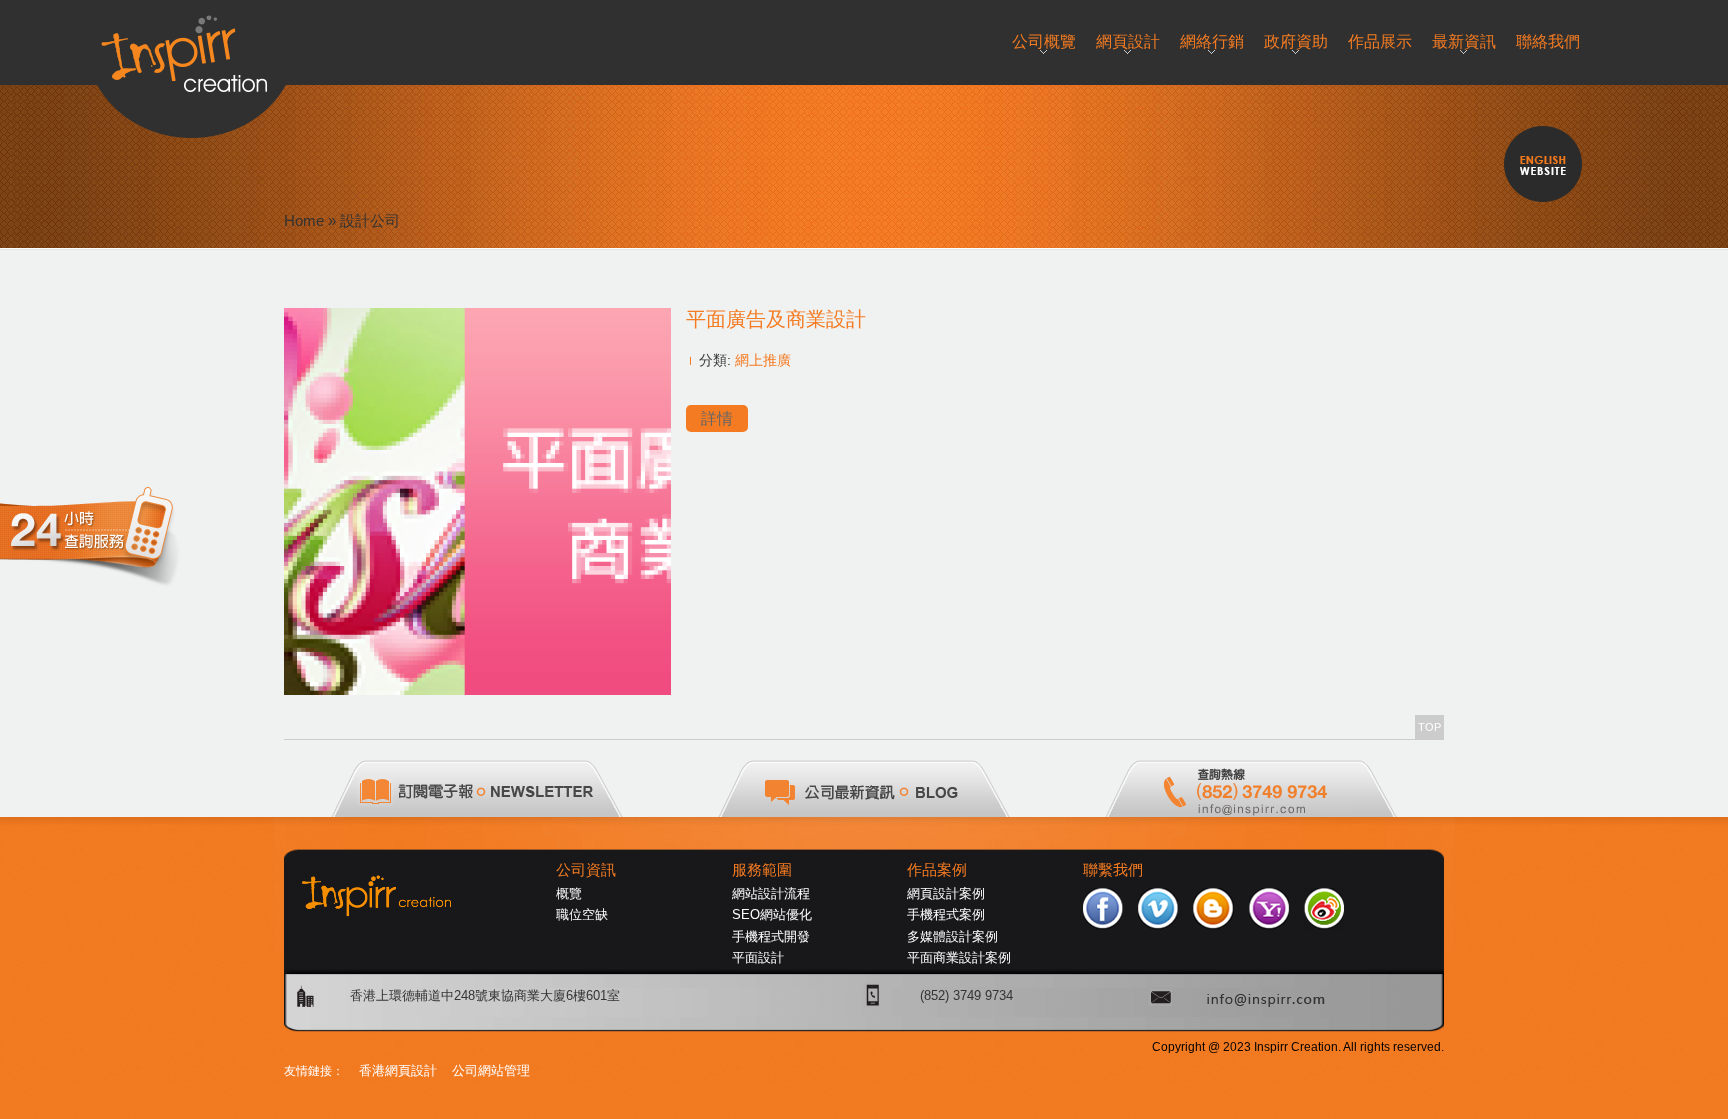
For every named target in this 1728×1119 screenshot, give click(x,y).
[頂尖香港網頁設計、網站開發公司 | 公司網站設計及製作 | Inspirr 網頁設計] (191, 46)
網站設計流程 (771, 893)
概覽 (569, 893)
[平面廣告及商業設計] (477, 689)
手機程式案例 (946, 914)
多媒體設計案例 (952, 936)
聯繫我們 (1113, 870)
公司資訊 (586, 870)
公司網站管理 (491, 1070)
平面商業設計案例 (959, 957)
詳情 (717, 418)
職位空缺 (582, 914)
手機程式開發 (771, 936)
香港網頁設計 (398, 1070)
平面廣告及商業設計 (776, 319)
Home (304, 220)
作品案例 (937, 870)
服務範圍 (762, 870)
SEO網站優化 (772, 914)
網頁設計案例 (946, 893)
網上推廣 (763, 360)
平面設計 (758, 957)
